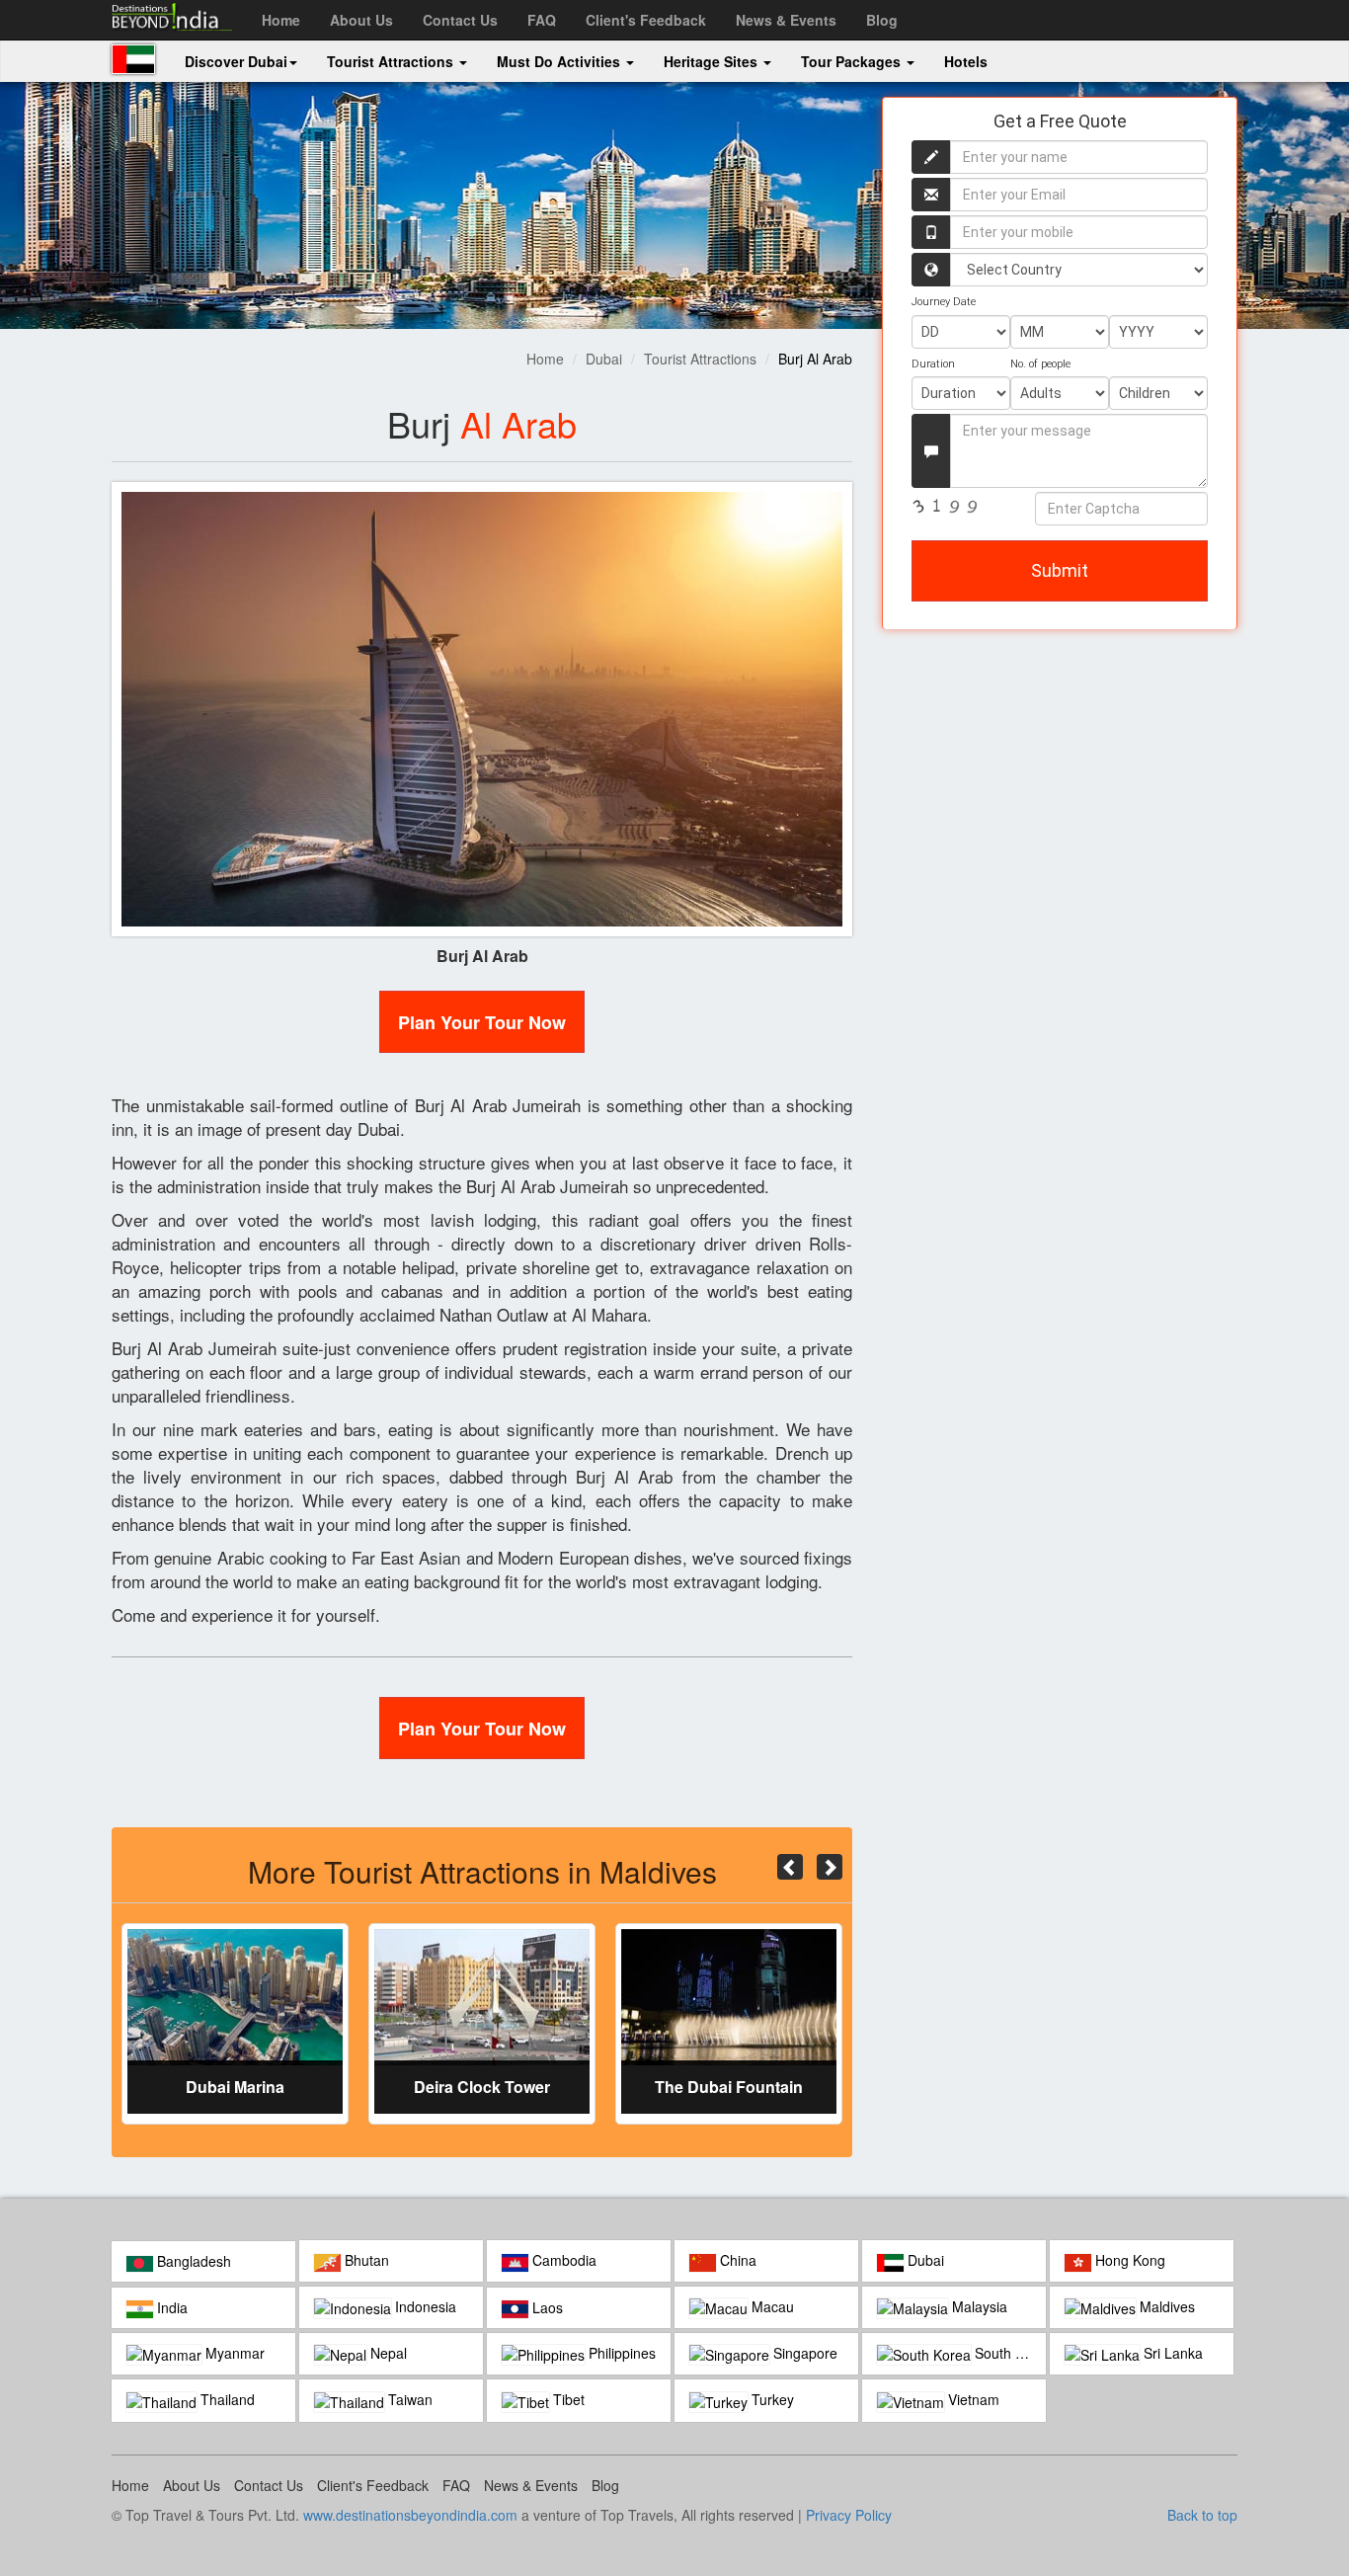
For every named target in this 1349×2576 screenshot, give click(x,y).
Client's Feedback (646, 20)
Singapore (803, 2353)
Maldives (1165, 2306)
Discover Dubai (236, 61)
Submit (1060, 570)
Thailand (226, 2399)
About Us (361, 20)
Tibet (567, 2399)
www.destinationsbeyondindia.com (410, 2515)
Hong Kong (1128, 2260)
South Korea (1008, 2353)
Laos (546, 2307)
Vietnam (972, 2399)
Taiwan (408, 2399)
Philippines (620, 2353)
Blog (882, 20)
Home (281, 20)
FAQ (542, 20)
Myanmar (233, 2353)
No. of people (1040, 364)
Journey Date (944, 302)
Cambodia (562, 2260)
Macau (771, 2306)
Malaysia (978, 2306)
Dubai (604, 359)
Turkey (771, 2399)
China (736, 2260)
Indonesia (424, 2306)
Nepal (387, 2353)
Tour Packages (853, 61)
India (170, 2307)
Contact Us (460, 20)
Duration (933, 364)
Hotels (966, 61)
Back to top (1202, 2515)
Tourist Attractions (392, 61)
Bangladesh (192, 2261)
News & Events (786, 20)
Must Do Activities (560, 61)
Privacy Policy (849, 2515)
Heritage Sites (713, 61)
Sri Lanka (1171, 2353)
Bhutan (365, 2260)
